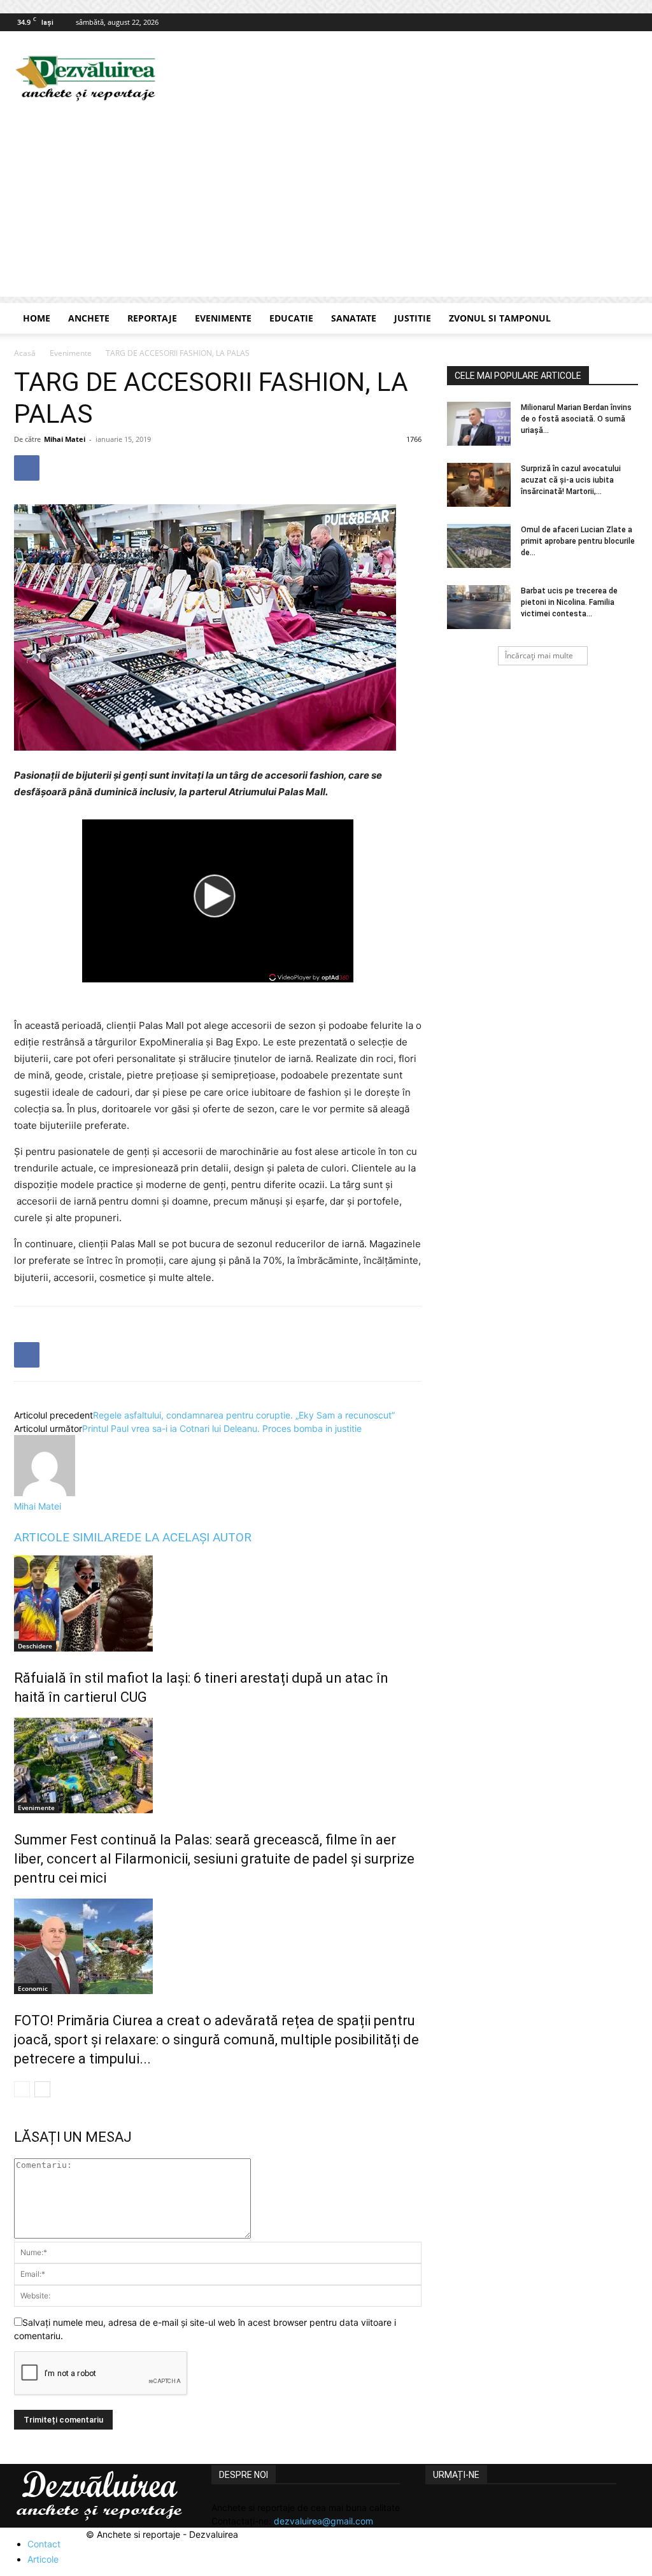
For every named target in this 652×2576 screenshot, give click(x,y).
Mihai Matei (65, 439)
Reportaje (152, 318)
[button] (623, 319)
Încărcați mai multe (539, 655)
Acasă (25, 353)
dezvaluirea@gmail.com (323, 2521)
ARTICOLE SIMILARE (70, 1537)
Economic (33, 1988)
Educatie (291, 318)
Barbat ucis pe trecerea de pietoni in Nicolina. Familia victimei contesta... (569, 602)
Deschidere (35, 1646)
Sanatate (354, 318)
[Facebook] (628, 22)
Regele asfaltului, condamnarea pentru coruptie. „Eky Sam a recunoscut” (244, 1415)
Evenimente (223, 318)
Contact (44, 2544)
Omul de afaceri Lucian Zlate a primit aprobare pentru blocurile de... (578, 541)
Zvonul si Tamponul (500, 318)
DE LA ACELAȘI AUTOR (189, 1537)
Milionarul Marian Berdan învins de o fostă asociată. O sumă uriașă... (576, 419)
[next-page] (42, 2089)
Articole (43, 2559)
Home (37, 318)
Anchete (89, 318)
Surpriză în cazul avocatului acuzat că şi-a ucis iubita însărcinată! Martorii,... (571, 480)
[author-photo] (45, 1493)
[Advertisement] (326, 208)
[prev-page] (22, 2089)
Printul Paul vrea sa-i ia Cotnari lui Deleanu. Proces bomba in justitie (222, 1428)
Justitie (413, 318)
